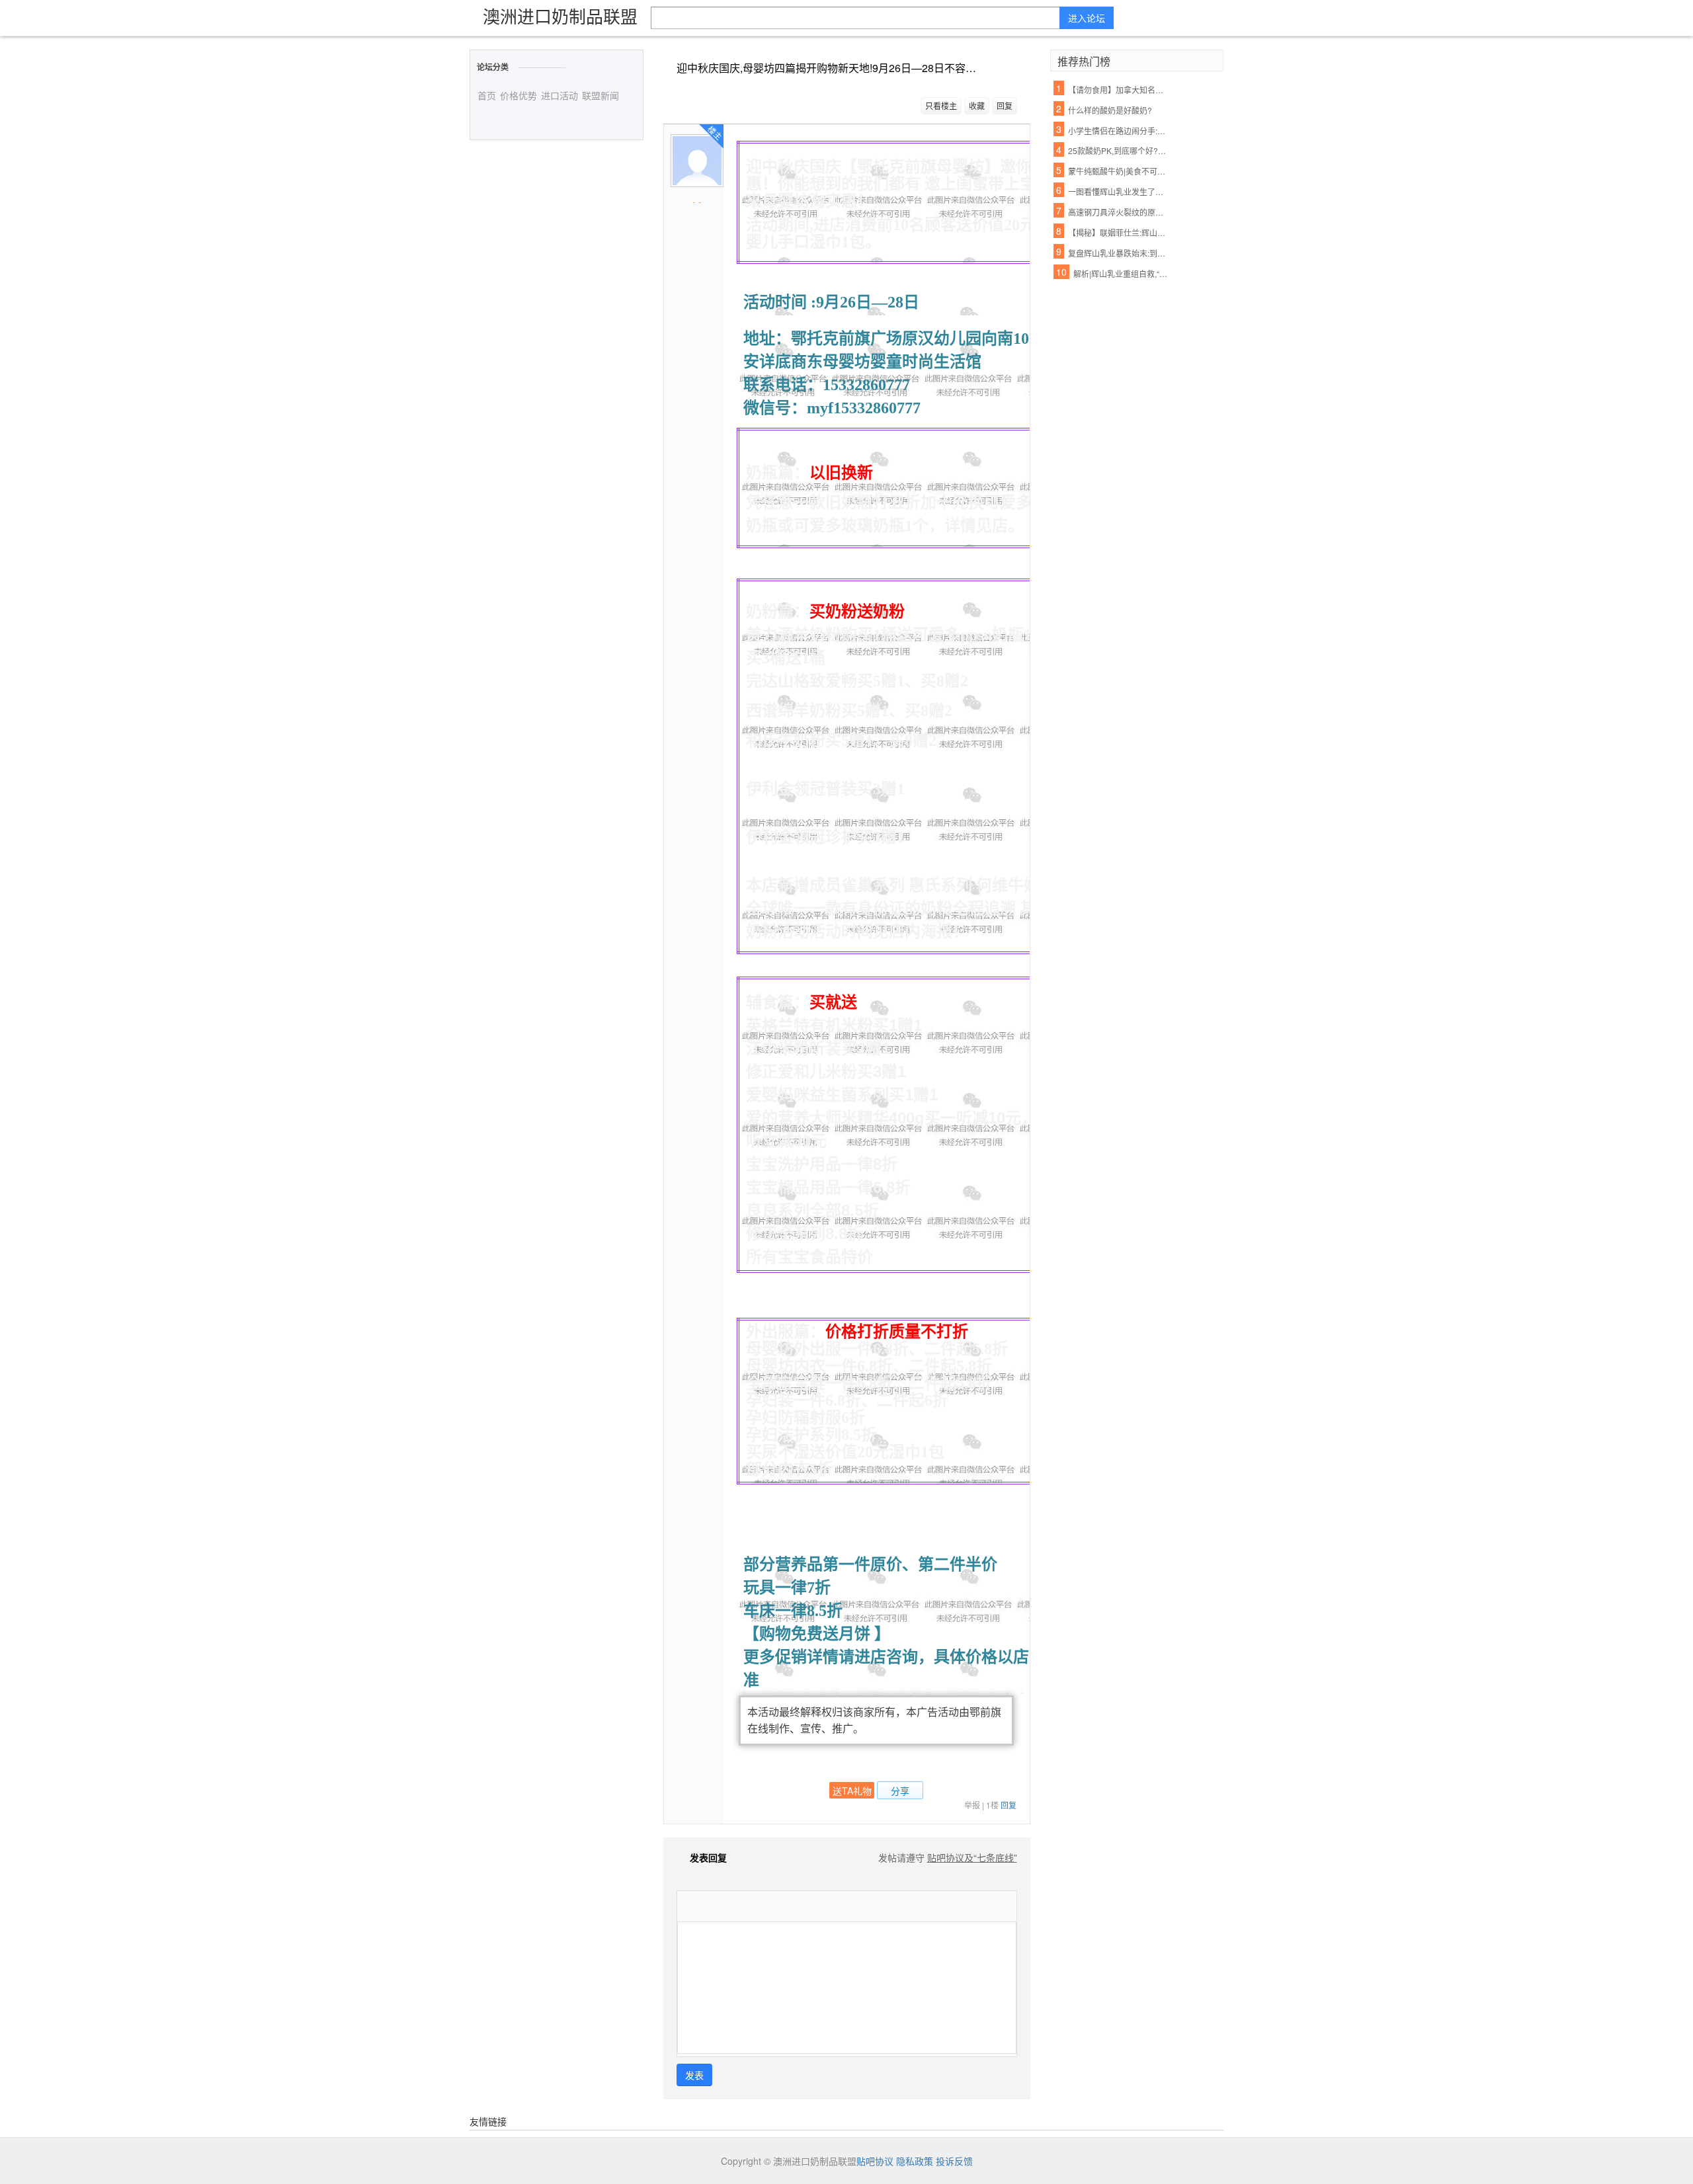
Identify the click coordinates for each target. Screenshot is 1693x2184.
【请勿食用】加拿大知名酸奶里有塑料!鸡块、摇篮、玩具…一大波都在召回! (1118, 90)
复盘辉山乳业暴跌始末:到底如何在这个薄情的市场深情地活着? (1118, 253)
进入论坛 (1087, 18)
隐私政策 (915, 2161)
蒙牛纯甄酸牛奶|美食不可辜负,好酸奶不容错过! (1118, 171)
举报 (972, 1805)
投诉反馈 (954, 2161)
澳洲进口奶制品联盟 (560, 16)
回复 (1005, 105)
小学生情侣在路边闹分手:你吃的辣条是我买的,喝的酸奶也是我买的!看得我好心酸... (1118, 131)
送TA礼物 (852, 1791)
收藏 (977, 105)
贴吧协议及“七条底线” (972, 1857)
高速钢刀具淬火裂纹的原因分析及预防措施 (1118, 212)
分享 (900, 1791)
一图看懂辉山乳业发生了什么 (1118, 191)
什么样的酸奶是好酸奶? (1110, 110)
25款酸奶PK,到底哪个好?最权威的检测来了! (1118, 150)
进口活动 (559, 95)
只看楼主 (941, 105)
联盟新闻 (600, 95)
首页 (487, 95)
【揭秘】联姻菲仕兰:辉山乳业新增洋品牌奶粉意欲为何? (1118, 232)
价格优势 (518, 95)
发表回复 (708, 1857)
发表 (694, 2075)
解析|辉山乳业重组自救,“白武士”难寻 (1124, 273)
